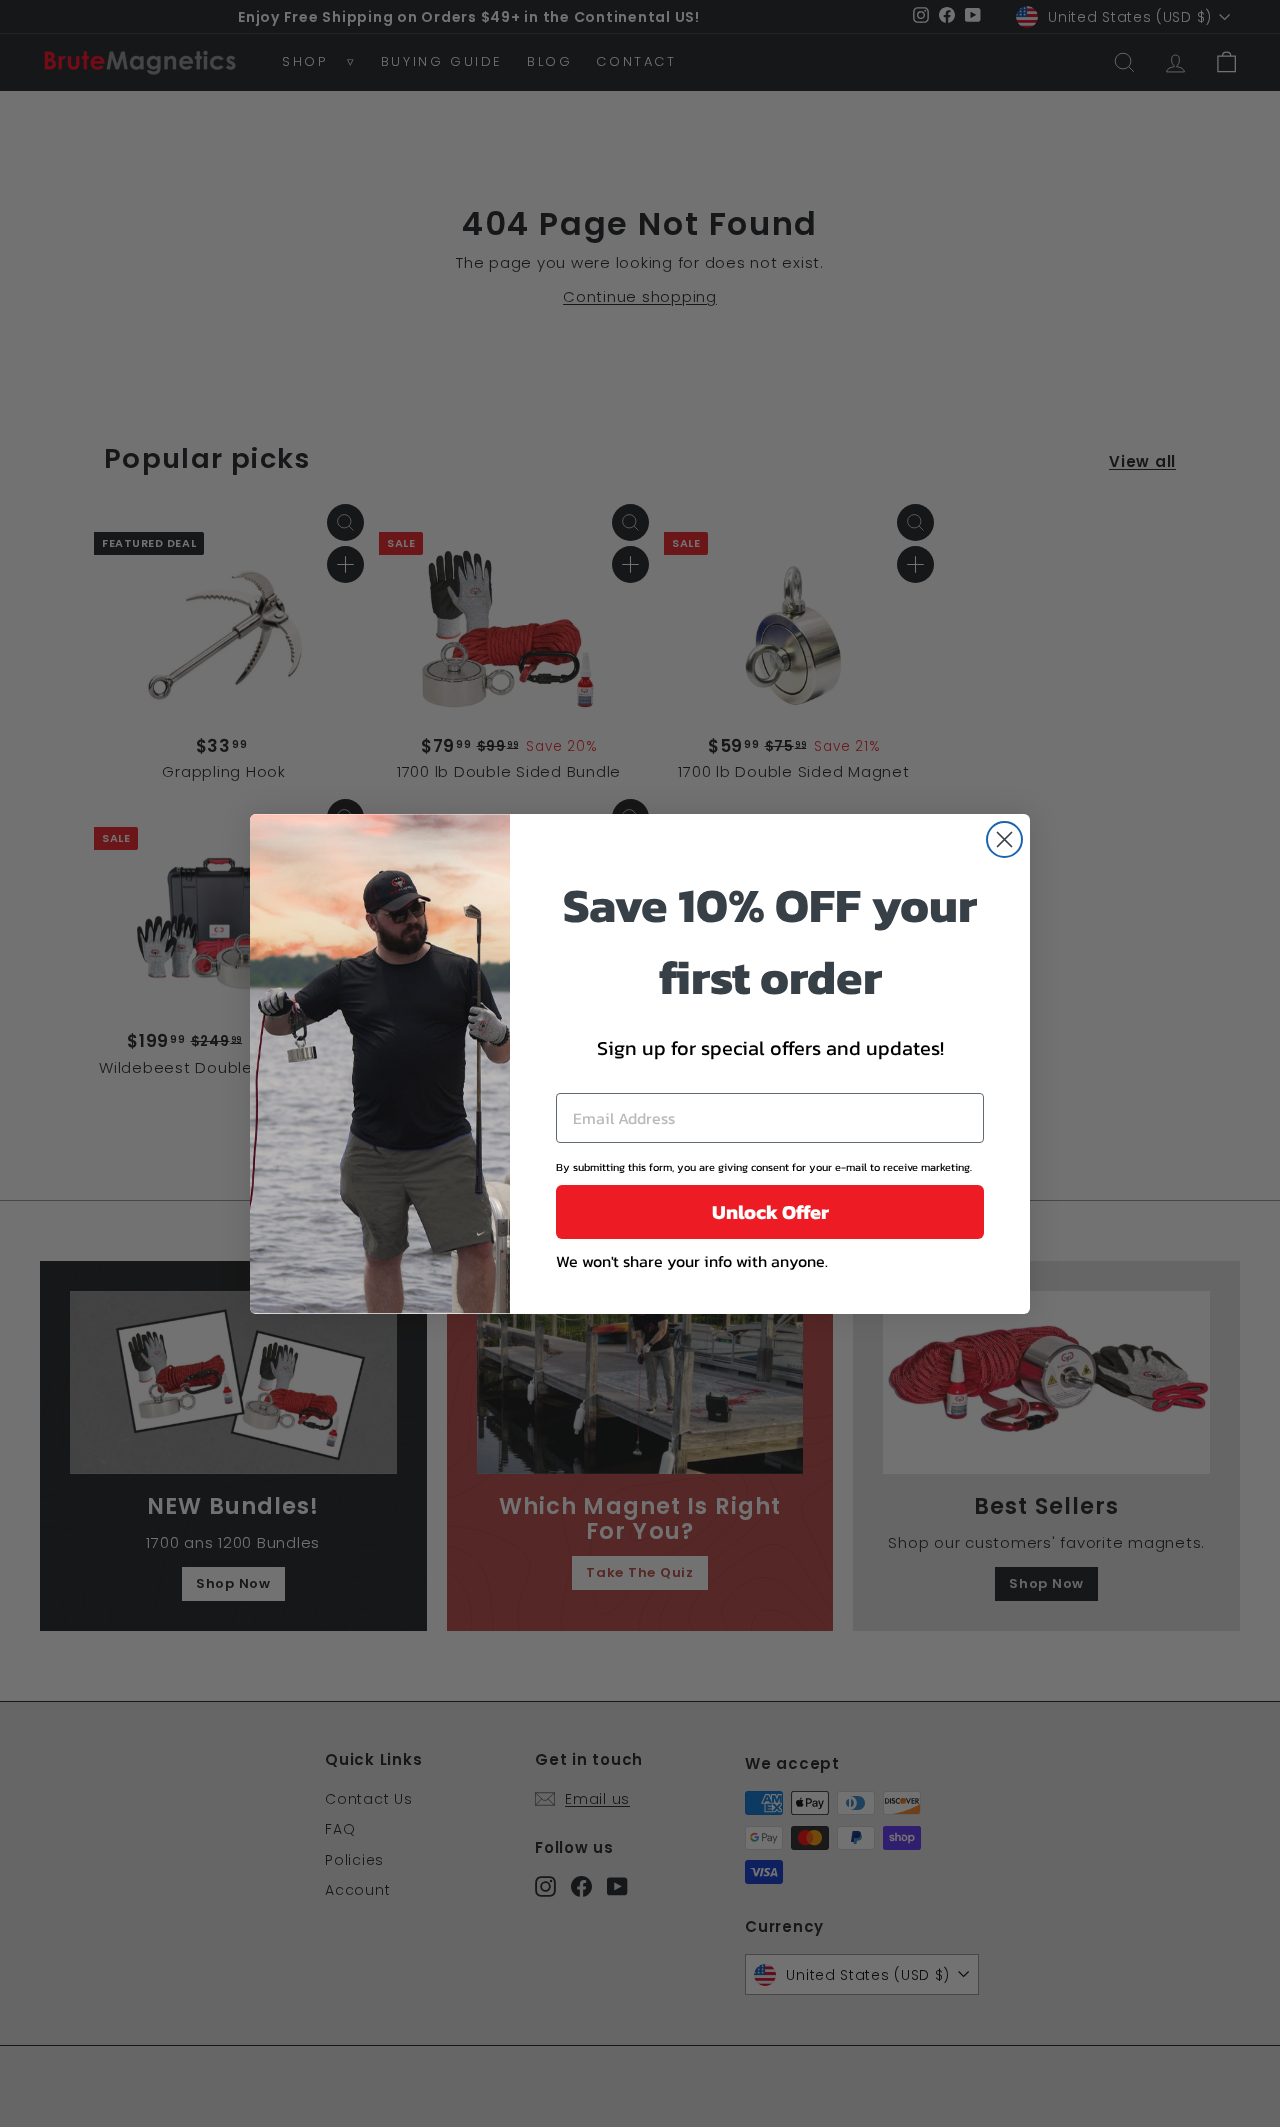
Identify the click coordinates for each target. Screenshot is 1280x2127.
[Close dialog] (1004, 839)
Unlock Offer (770, 1212)
